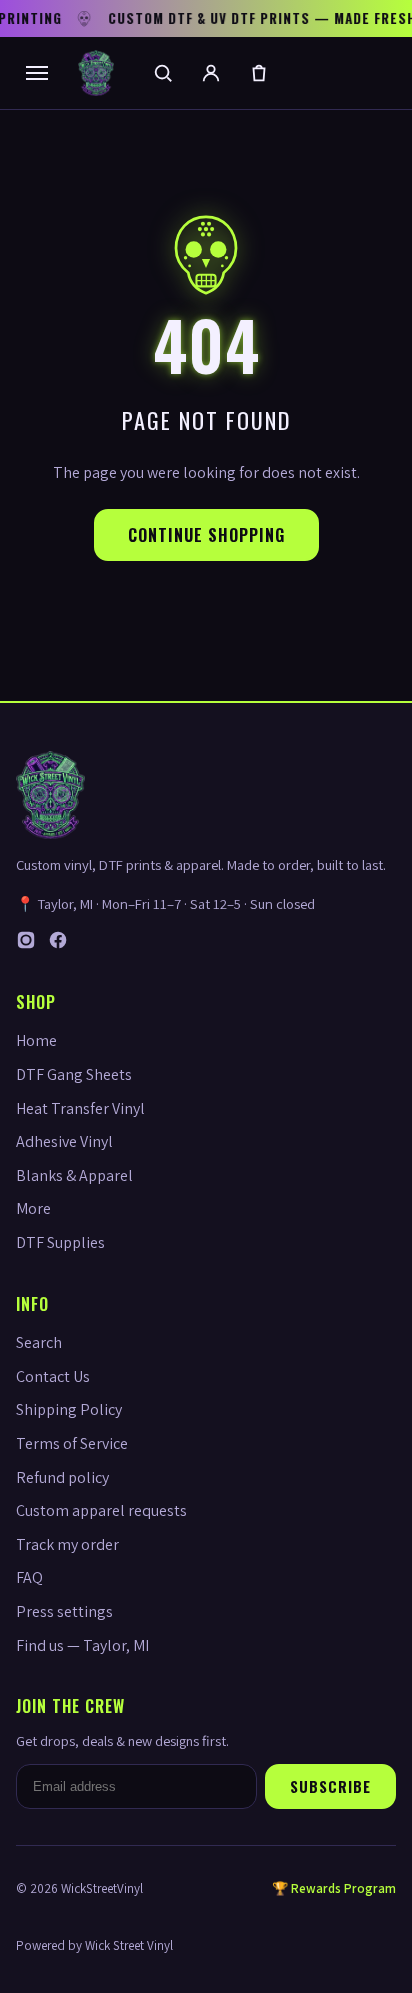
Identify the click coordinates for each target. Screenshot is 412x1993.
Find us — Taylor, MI (82, 1645)
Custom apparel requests (101, 1510)
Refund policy (62, 1477)
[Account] (211, 73)
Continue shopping (206, 535)
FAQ (29, 1577)
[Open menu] (37, 73)
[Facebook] (58, 944)
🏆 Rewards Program (334, 1888)
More (33, 1208)
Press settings (64, 1611)
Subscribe (330, 1786)
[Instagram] (26, 944)
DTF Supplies (60, 1242)
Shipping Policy (69, 1409)
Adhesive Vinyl (64, 1141)
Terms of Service (72, 1443)
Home (36, 1040)
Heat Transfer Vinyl (80, 1108)
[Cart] (259, 73)
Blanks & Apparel (74, 1175)
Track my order (67, 1544)
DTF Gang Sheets (74, 1074)
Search (39, 1342)
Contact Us (53, 1376)
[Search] (163, 73)
